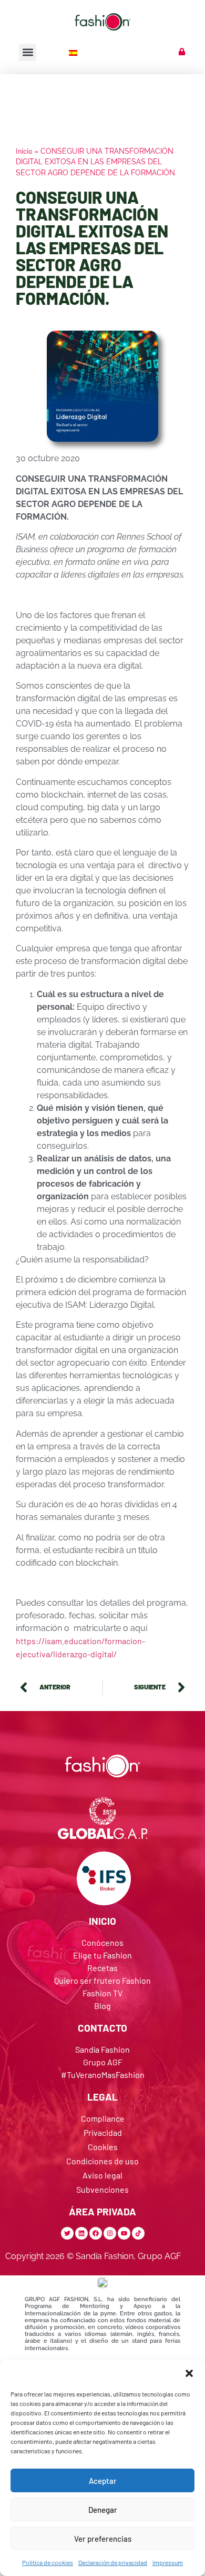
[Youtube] (124, 2233)
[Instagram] (110, 2233)
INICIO (102, 1921)
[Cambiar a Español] (74, 52)
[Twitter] (67, 2233)
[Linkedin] (81, 2233)
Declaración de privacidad (113, 2562)
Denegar (103, 2510)
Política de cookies (48, 2562)
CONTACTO (102, 2028)
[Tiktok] (138, 2233)
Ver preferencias (103, 2539)
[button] (189, 2373)
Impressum (168, 2562)
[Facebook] (96, 2233)
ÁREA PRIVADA (102, 2211)
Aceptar (103, 2481)
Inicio (24, 151)
